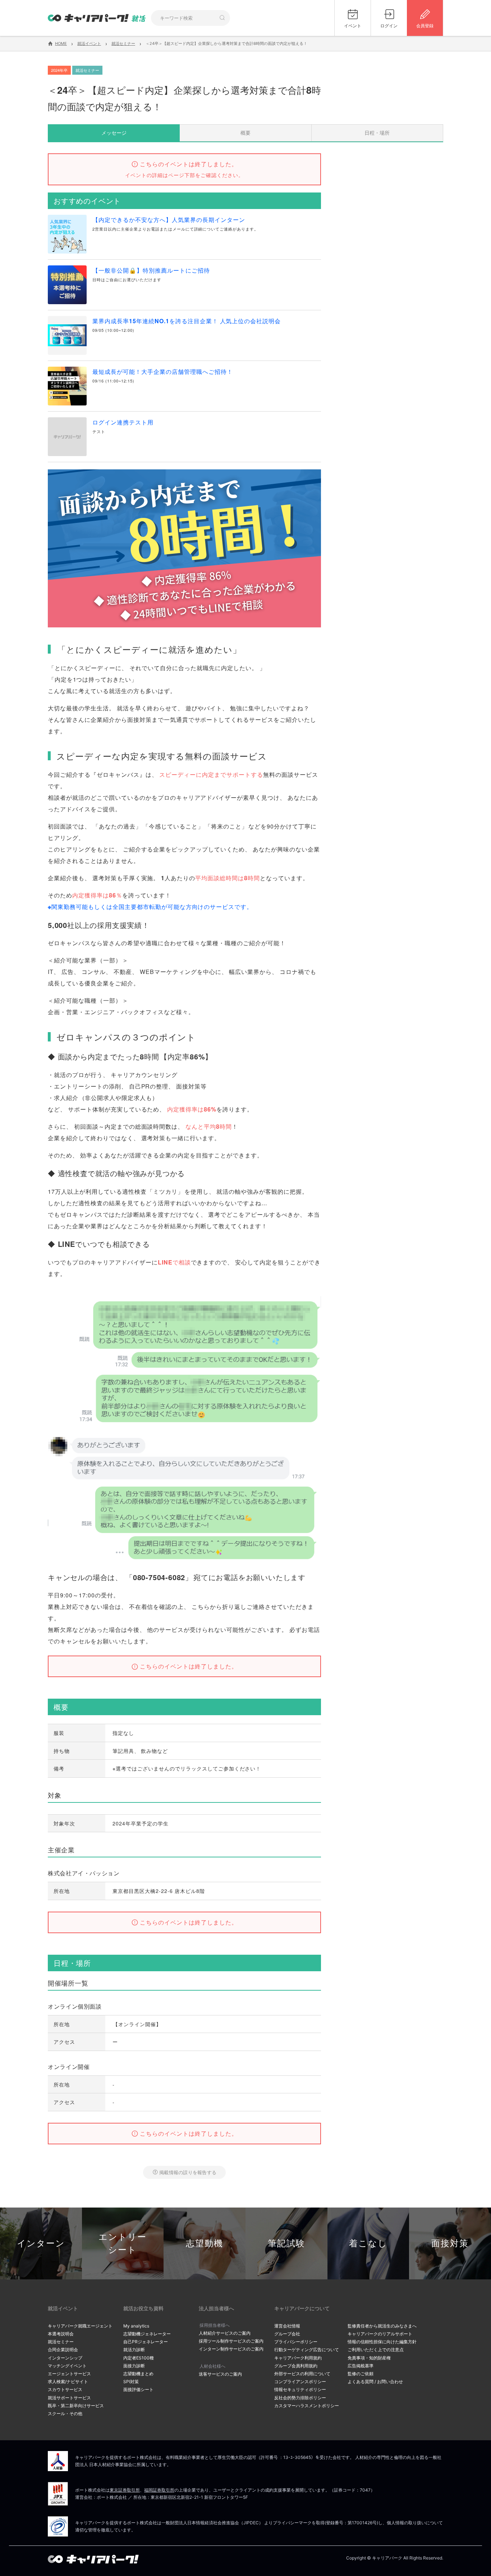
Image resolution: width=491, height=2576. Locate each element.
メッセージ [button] (114, 133)
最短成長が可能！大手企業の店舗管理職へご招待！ (163, 372)
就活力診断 (134, 2350)
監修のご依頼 (361, 2374)
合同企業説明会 (63, 2350)
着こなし (368, 2243)
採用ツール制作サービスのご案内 (231, 2341)
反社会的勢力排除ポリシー (300, 2398)
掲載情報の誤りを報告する (188, 2172)
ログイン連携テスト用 (123, 422)
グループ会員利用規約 (296, 2366)
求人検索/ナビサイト (68, 2382)
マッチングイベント (67, 2366)
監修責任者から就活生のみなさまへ (382, 2326)
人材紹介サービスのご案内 (225, 2333)
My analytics (136, 2326)
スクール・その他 (65, 2413)
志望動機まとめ (138, 2374)
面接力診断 (134, 2366)
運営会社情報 (287, 2326)
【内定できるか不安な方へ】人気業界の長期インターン (169, 220)
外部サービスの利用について (302, 2374)
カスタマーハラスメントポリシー (307, 2406)
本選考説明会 (61, 2334)
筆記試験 (286, 2243)
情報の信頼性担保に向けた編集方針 (382, 2342)
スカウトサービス (65, 2389)
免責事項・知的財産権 (369, 2358)
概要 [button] (245, 133)
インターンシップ (65, 2358)
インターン (41, 2243)
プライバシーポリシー (296, 2342)
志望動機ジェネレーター (147, 2334)
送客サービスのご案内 (220, 2374)
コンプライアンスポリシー (300, 2382)
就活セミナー (61, 2342)
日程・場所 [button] (377, 133)
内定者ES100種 (139, 2358)
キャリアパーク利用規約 (298, 2358)
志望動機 (205, 2243)
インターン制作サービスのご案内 (231, 2349)
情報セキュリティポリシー (300, 2389)
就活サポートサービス (69, 2398)
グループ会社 (287, 2334)
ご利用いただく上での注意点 (376, 2350)
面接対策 (450, 2243)
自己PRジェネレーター (146, 2342)
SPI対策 (131, 2382)
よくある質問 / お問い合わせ (375, 2382)
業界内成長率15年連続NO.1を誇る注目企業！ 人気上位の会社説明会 (187, 321)
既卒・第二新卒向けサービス (76, 2406)
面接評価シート (138, 2389)
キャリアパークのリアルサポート (380, 2334)
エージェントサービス (69, 2374)
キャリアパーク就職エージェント (80, 2326)
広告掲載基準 (361, 2366)
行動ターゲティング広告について (307, 2350)
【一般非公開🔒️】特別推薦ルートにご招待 (151, 270)
